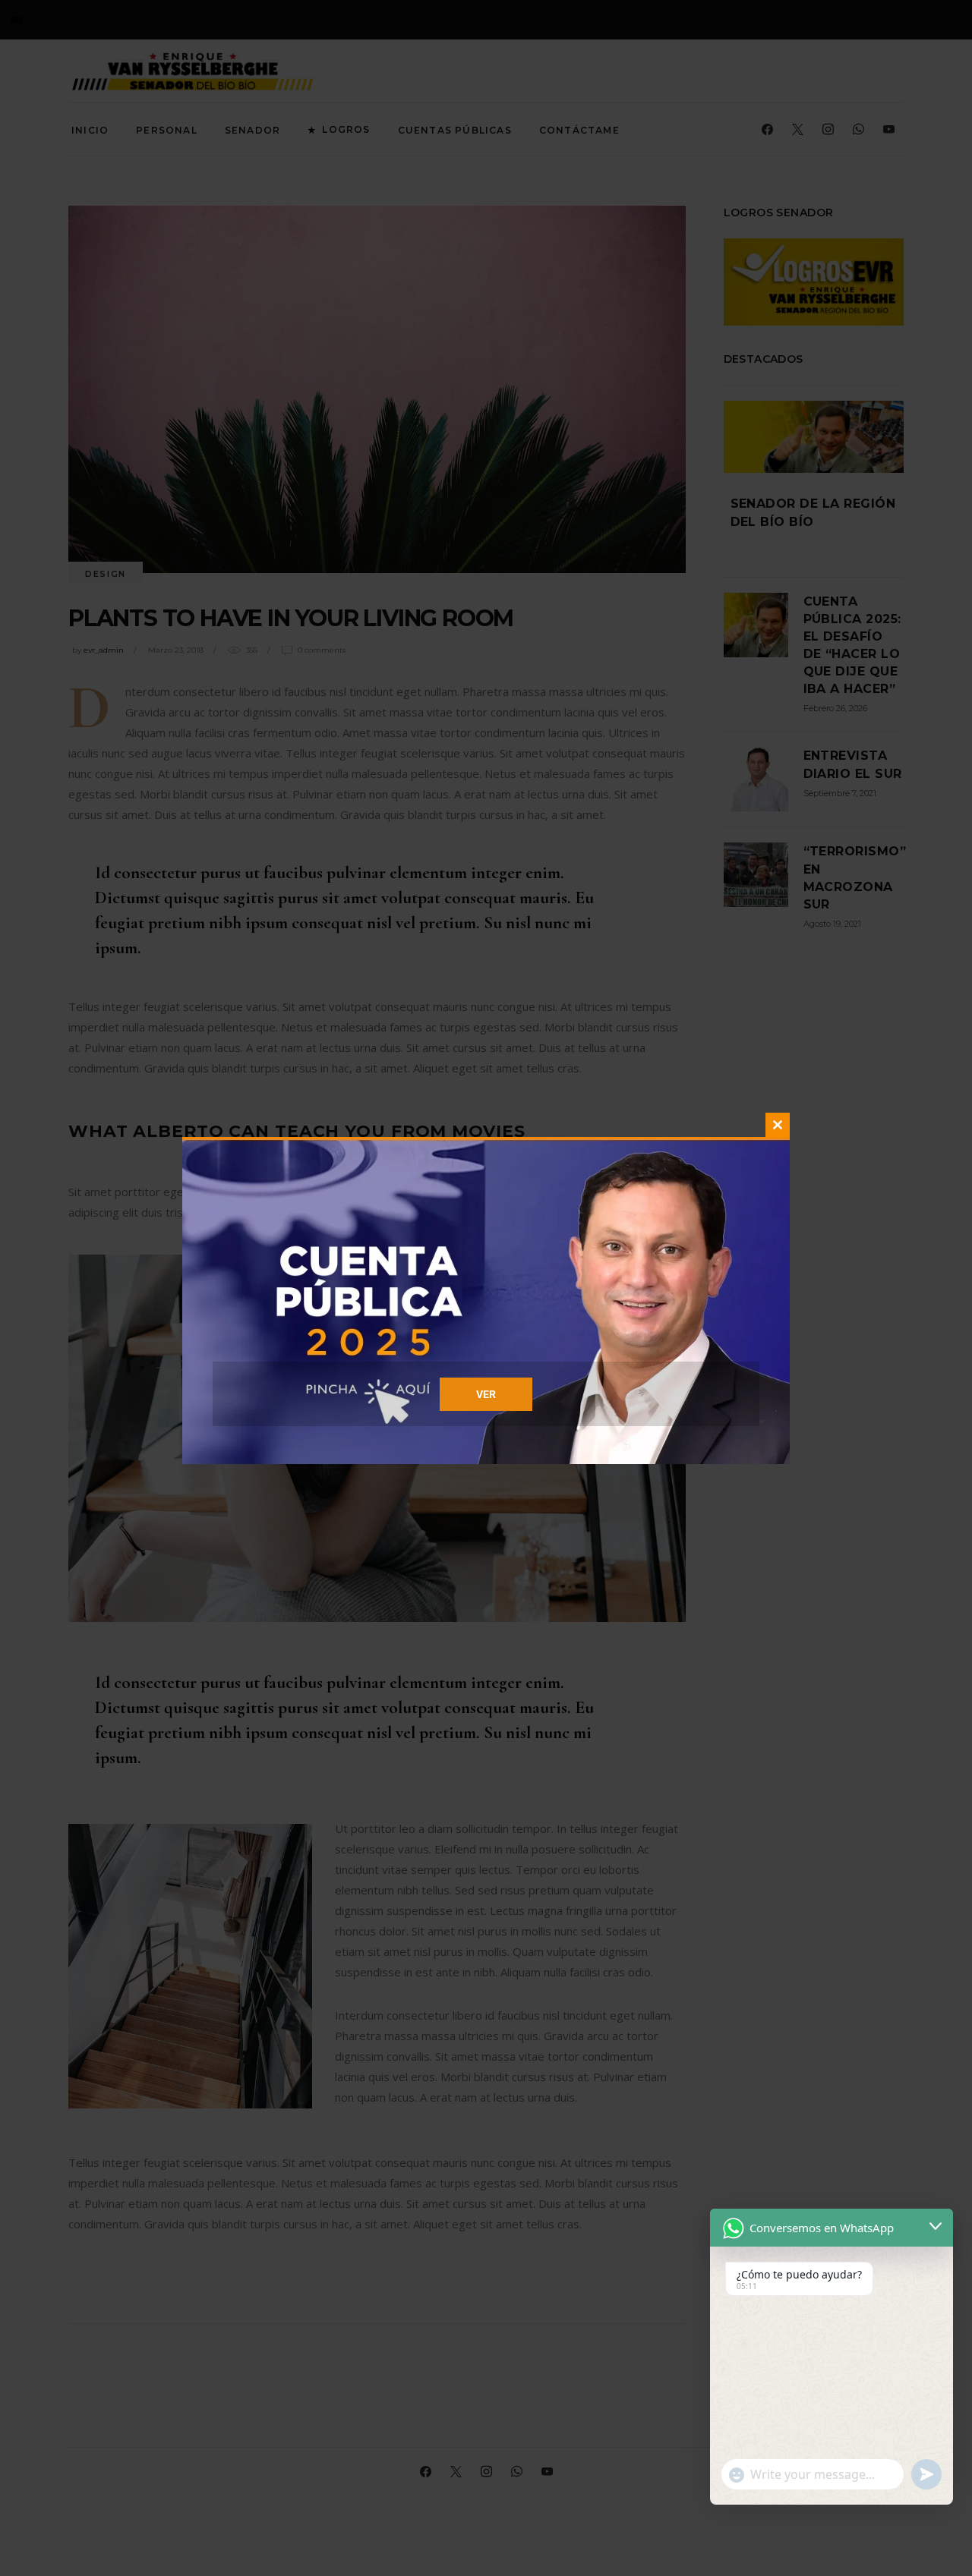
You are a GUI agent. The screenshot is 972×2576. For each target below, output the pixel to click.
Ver (486, 1394)
